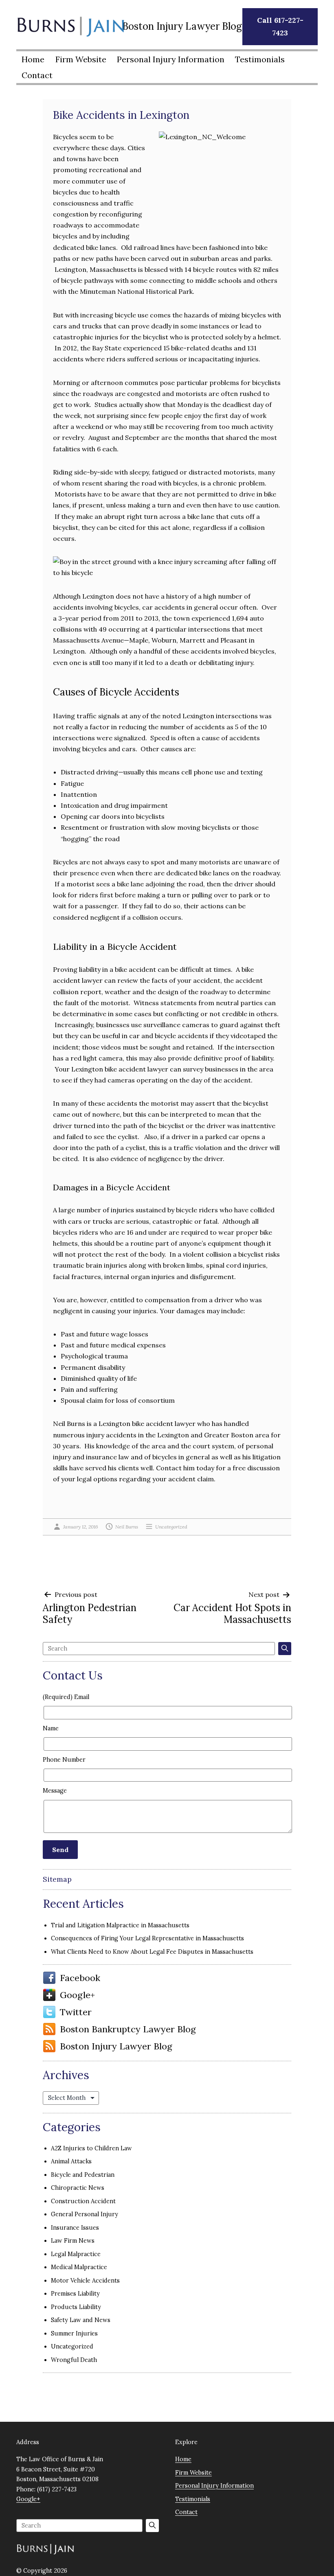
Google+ (77, 1995)
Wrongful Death (74, 2360)
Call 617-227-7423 (280, 26)
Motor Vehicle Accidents (85, 2281)
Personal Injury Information (171, 59)
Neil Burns (127, 1527)
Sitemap (57, 1879)
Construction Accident (83, 2201)
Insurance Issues (75, 2228)
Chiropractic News (78, 2188)
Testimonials (260, 59)
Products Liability (76, 2307)
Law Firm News (73, 2241)
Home (33, 59)
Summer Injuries (74, 2333)
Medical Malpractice (79, 2267)
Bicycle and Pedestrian (83, 2175)
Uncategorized (171, 1527)
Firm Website (81, 59)
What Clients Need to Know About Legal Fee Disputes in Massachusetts (152, 1952)
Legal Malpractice (76, 2254)
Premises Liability (75, 2294)
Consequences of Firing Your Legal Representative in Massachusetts (147, 1938)
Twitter (76, 2012)
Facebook (80, 1978)
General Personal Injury (85, 2214)
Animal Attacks (71, 2161)
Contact (37, 75)
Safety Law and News (81, 2320)
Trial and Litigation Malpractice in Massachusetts (120, 1925)
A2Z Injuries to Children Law (91, 2148)
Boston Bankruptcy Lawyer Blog (128, 2029)
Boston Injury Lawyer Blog (116, 2046)
